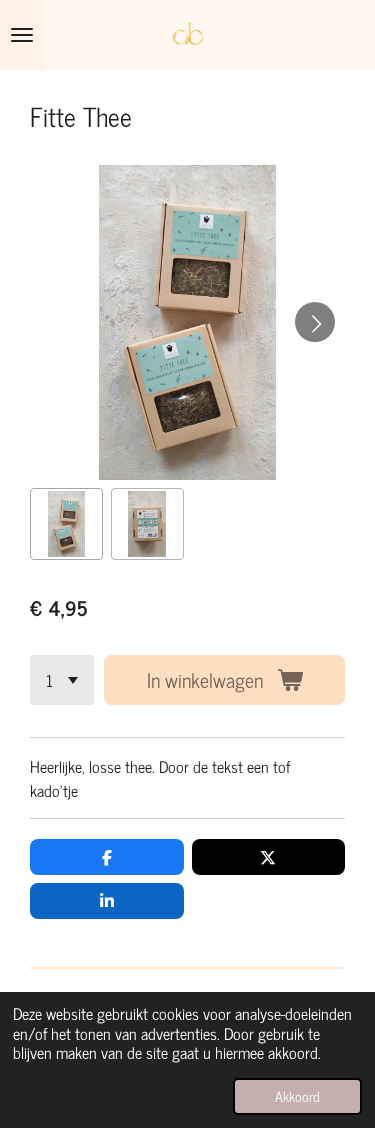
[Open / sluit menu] (22, 35)
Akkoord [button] (297, 1096)
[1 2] (62, 680)
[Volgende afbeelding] (315, 322)
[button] (66, 524)
